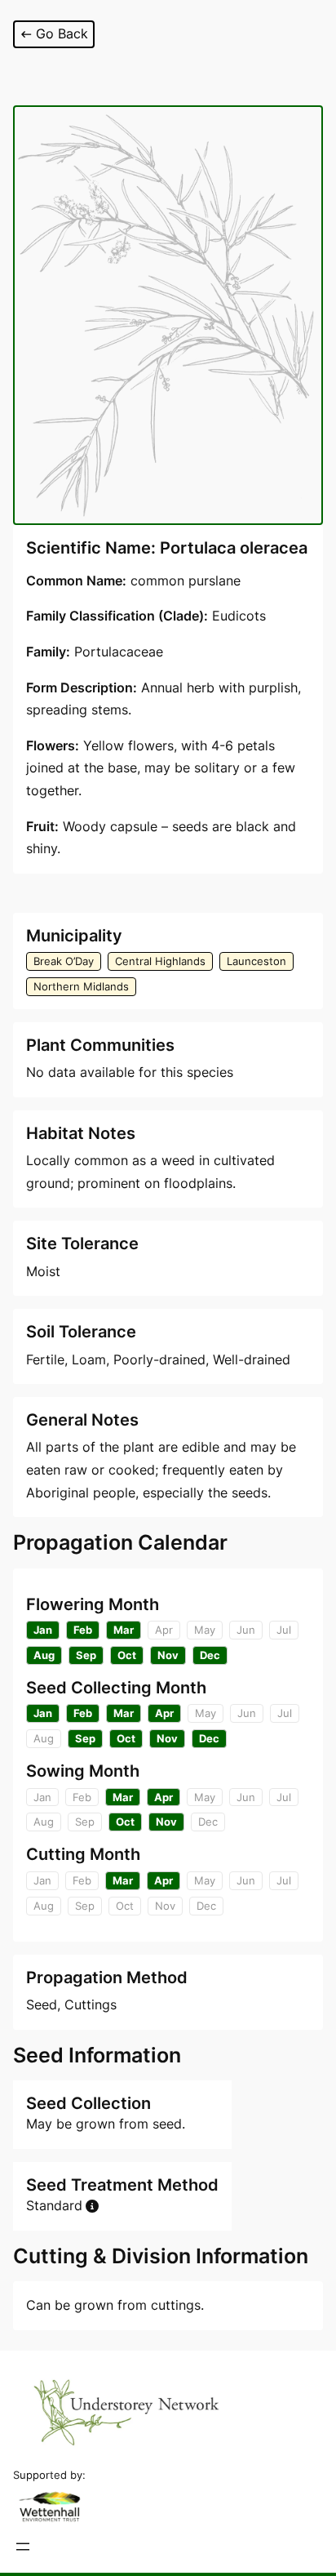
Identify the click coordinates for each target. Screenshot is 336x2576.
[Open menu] (23, 2547)
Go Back (62, 33)
